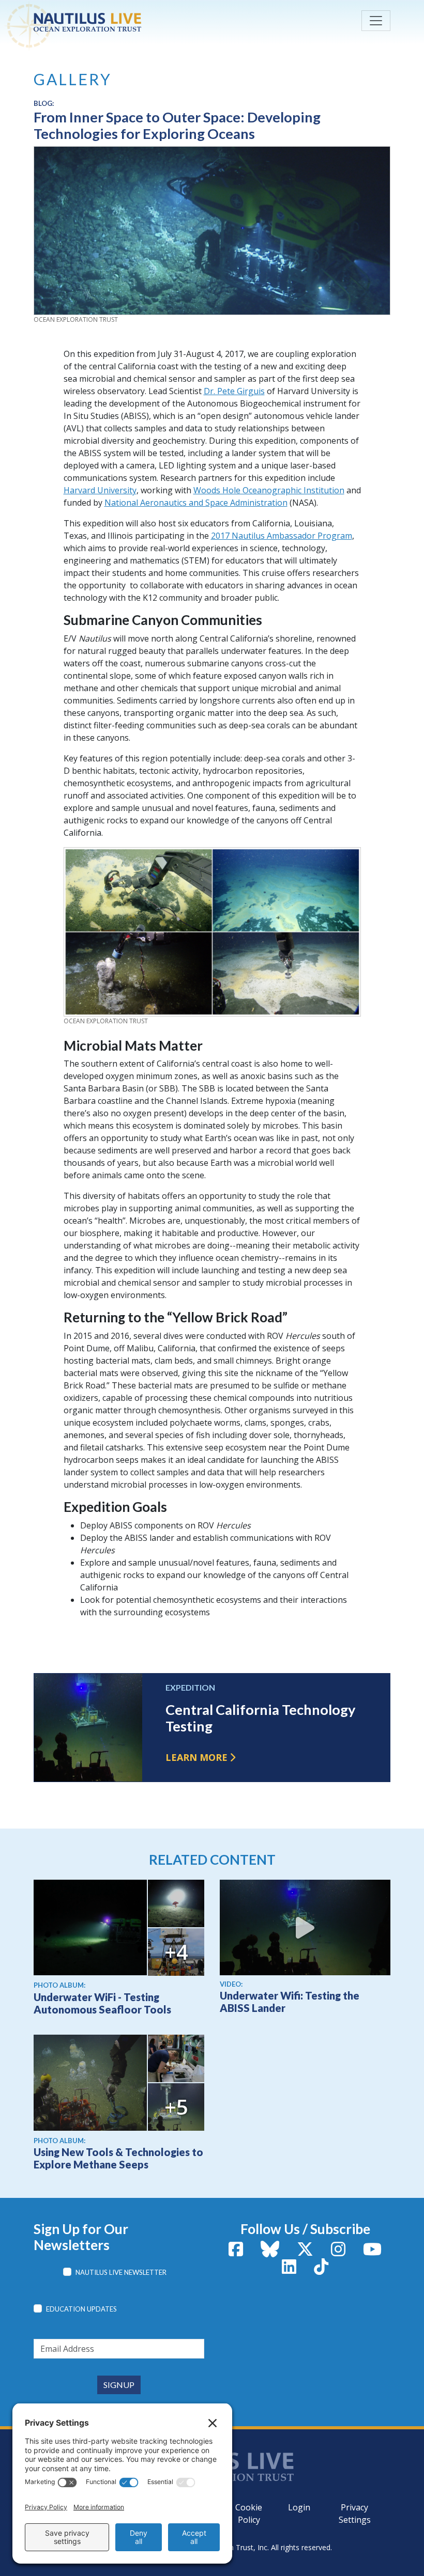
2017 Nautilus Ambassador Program (282, 536)
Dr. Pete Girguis (234, 391)
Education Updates (81, 2309)
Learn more (196, 1757)
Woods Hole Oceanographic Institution (269, 490)
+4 (176, 1952)
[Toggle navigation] (376, 21)
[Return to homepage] (111, 22)
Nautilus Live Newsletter (121, 2272)
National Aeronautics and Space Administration (196, 503)
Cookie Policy (249, 2513)
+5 (176, 2107)
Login (299, 2507)
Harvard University (100, 490)
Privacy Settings (355, 2513)
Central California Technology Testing (260, 1718)
